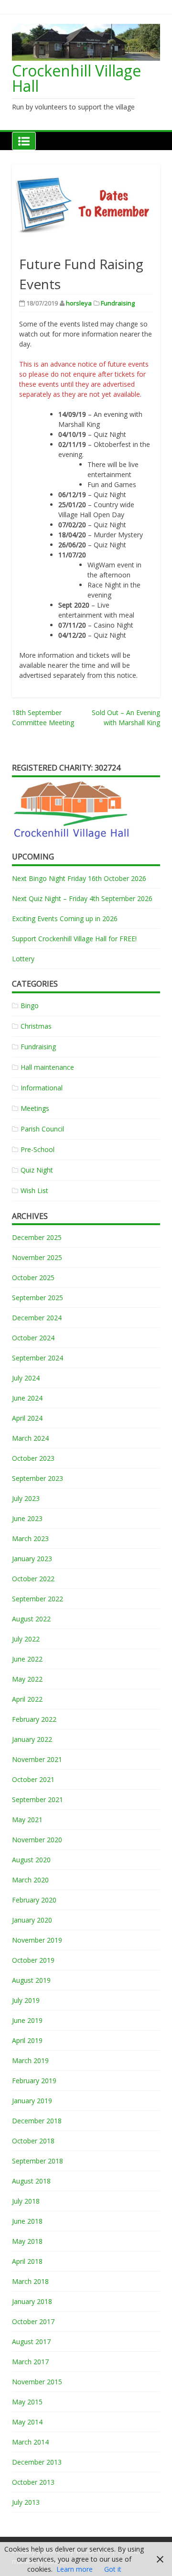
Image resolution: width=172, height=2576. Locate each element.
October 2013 (33, 2482)
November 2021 (37, 1759)
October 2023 (33, 1458)
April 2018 (27, 2261)
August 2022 (31, 1619)
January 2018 (32, 2301)
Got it (113, 2569)
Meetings (35, 1108)
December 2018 (37, 2121)
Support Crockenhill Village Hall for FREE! (74, 939)
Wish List (34, 1190)
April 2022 (27, 1699)
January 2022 (32, 1739)
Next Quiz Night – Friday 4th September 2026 (82, 898)
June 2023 (27, 1518)
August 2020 (31, 1860)
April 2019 (27, 2040)
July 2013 (26, 2502)
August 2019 (31, 1980)
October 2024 (33, 1338)
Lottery (23, 959)
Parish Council (42, 1129)
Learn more (75, 2569)
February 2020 (34, 1900)
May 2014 (27, 2422)
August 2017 (31, 2342)
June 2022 (27, 1659)
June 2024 (27, 1398)
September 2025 (38, 1298)
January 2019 (32, 2101)
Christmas (36, 1026)
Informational (42, 1088)
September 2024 (38, 1358)
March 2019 (30, 2060)
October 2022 (33, 1579)
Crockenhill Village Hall (76, 78)
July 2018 (26, 2201)
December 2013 (37, 2462)
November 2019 (37, 1940)
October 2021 (33, 1779)
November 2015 (37, 2382)
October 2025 (33, 1277)
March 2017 (30, 2362)
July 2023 (26, 1498)
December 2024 (37, 1318)
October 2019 (33, 1960)
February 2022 (34, 1719)
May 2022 (27, 1679)
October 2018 (33, 2141)
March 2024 (30, 1438)
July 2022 (26, 1639)
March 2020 (30, 1880)
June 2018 (27, 2221)
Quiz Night (37, 1170)
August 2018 (31, 2181)
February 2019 (34, 2081)
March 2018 (30, 2281)
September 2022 (38, 1599)
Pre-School (38, 1149)
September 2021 (38, 1799)
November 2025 (37, 1257)
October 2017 (33, 2321)
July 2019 (26, 2000)
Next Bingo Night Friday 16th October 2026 (79, 878)
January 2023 (32, 1559)
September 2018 (38, 2161)
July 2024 (26, 1378)
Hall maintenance (47, 1067)
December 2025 (37, 1237)
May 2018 (27, 2241)
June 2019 (27, 2020)
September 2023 (38, 1478)
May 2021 (27, 1820)
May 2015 (27, 2402)
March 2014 (30, 2442)
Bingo (30, 1005)
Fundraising (118, 303)
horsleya (79, 303)
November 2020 (37, 1840)
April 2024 (27, 1418)
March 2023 (30, 1538)
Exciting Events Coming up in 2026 (65, 918)
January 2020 (32, 1920)
